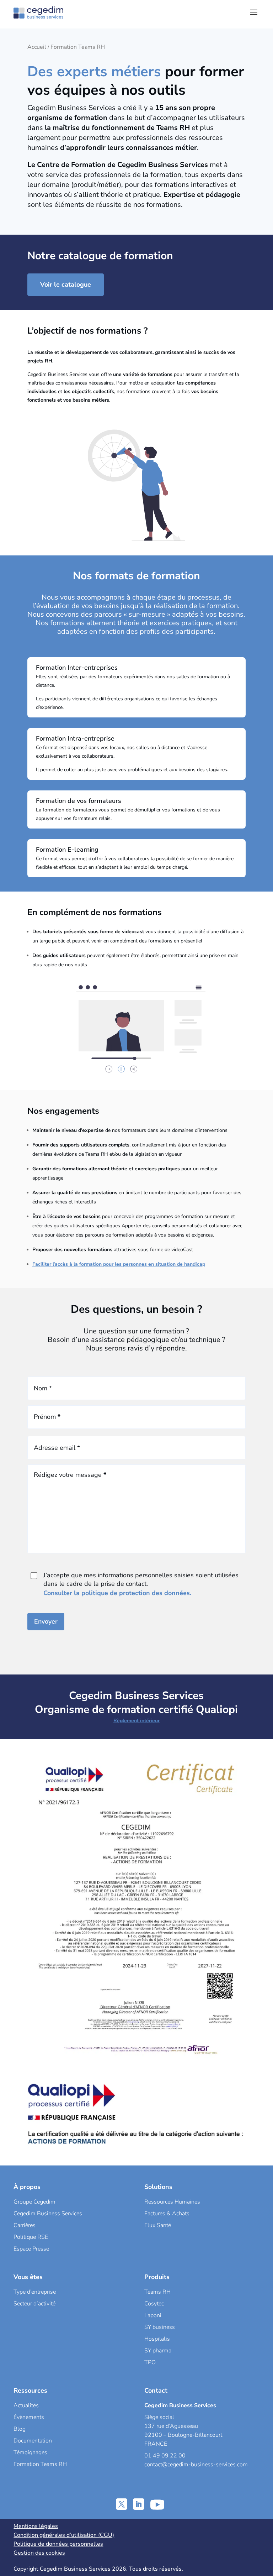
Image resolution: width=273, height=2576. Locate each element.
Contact (156, 2390)
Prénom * (47, 1417)
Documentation (33, 2441)
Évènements (29, 2417)
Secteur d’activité (34, 2304)
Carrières (25, 2225)
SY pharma (158, 2351)
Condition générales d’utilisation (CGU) (64, 2535)
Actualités (26, 2405)
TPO (150, 2362)
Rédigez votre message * (70, 1475)
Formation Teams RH (40, 2464)
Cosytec (154, 2304)
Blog (20, 2429)
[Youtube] (157, 2504)
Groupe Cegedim (34, 2202)
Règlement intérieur (136, 1721)
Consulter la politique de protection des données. (117, 1593)
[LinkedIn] (139, 2504)
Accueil (37, 47)
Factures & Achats (167, 2214)
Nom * (43, 1388)
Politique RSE (31, 2237)
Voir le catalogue (66, 284)
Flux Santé (158, 2225)
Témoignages (30, 2452)
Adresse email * (57, 1448)
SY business (160, 2327)
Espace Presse (31, 2249)
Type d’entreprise (35, 2292)
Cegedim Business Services (48, 2214)
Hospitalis (157, 2339)
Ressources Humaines (172, 2202)
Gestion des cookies (39, 2553)
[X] (122, 2504)
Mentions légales (36, 2526)
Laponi (153, 2315)
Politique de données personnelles (58, 2544)
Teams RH (157, 2292)
